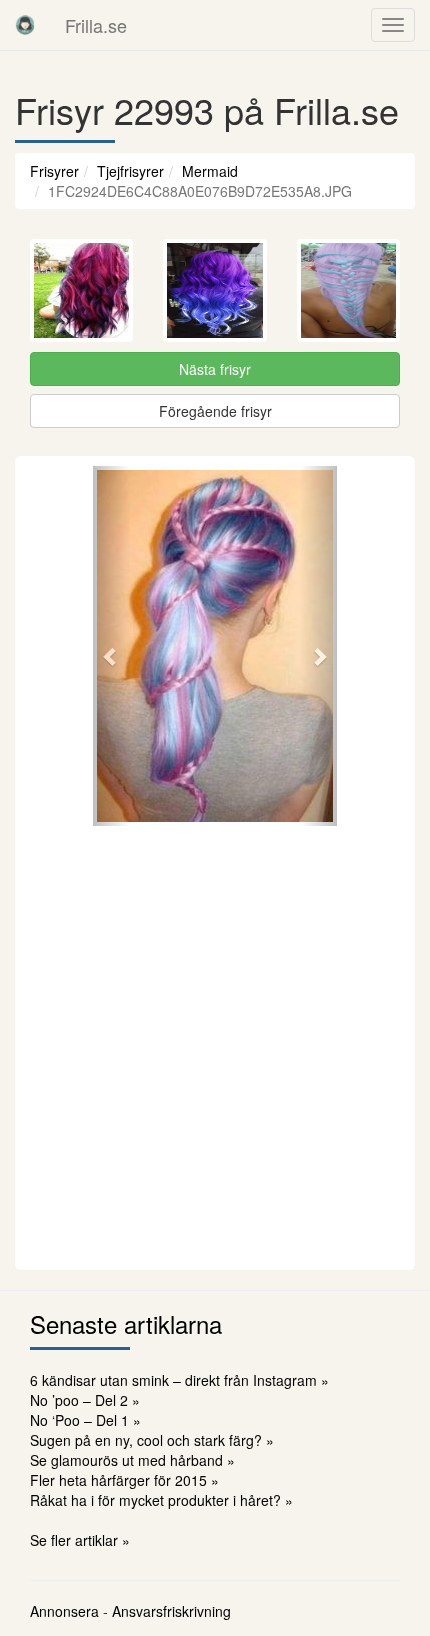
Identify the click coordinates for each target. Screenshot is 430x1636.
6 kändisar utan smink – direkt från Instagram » (179, 1380)
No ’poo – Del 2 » (85, 1400)
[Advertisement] (215, 1045)
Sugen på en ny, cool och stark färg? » (152, 1440)
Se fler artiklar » (80, 1540)
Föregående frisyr (215, 411)
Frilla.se (96, 25)
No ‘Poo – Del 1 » (85, 1420)
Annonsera (64, 1611)
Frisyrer (54, 171)
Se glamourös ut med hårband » (132, 1460)
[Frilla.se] (25, 25)
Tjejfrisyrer (130, 171)
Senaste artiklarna (126, 1323)
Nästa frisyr (215, 369)
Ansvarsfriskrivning (171, 1611)
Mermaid (210, 171)
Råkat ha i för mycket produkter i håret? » (161, 1500)
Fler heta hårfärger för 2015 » (124, 1480)
